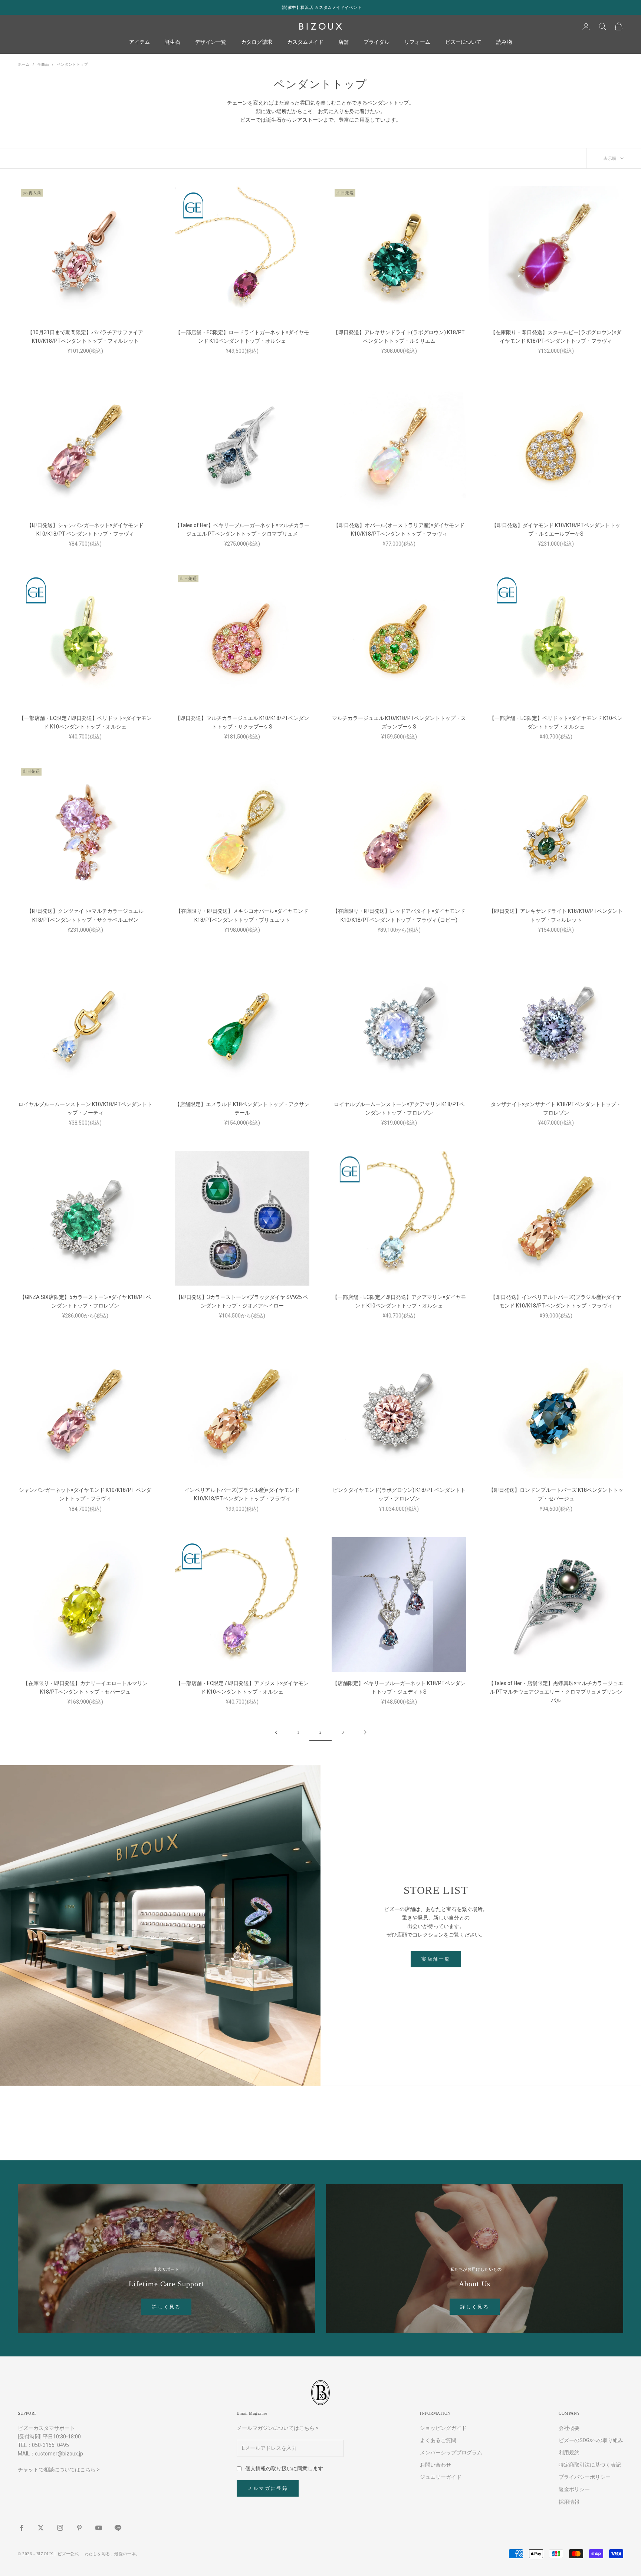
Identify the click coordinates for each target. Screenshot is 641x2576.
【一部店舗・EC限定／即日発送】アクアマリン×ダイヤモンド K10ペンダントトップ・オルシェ (399, 1301)
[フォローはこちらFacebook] (22, 2528)
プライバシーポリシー (585, 2477)
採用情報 (569, 2502)
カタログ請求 (257, 42)
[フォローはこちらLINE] (118, 2528)
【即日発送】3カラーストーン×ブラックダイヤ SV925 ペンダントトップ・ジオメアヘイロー (242, 1301)
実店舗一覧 (436, 1959)
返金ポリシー (574, 2489)
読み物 (504, 42)
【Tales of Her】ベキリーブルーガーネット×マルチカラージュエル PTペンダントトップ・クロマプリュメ (242, 529)
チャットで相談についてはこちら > (59, 2470)
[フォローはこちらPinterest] (79, 2528)
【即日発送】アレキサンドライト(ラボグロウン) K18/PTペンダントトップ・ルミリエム (399, 337)
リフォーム (417, 42)
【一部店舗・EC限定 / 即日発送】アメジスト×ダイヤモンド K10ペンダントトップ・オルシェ (242, 1687)
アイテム (139, 42)
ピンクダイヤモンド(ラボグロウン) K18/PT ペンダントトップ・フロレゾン (399, 1494)
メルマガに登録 (268, 2488)
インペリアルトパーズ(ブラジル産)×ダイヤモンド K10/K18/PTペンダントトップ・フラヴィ (242, 1494)
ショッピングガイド (443, 2428)
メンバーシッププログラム (451, 2452)
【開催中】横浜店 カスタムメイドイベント (321, 7)
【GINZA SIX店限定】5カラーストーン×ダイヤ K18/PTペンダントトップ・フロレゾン (85, 1301)
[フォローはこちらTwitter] (41, 2528)
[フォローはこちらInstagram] (60, 2528)
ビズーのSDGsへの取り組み (591, 2440)
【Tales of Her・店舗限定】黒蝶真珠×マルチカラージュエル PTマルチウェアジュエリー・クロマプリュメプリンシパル (556, 1692)
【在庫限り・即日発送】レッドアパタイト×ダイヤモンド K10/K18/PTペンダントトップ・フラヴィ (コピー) (399, 915)
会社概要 (569, 2428)
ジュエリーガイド (441, 2477)
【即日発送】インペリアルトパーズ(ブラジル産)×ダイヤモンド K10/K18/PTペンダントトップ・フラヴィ (556, 1301)
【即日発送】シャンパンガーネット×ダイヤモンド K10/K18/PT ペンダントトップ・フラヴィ (85, 529)
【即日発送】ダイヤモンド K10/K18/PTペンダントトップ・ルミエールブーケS (556, 529)
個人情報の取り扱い (269, 2468)
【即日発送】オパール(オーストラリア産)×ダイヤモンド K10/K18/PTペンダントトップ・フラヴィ (399, 529)
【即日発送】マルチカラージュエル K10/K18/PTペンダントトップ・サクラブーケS (242, 722)
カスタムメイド (305, 42)
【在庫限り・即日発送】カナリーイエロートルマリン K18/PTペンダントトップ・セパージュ (85, 1687)
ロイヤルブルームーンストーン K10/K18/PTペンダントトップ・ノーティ (85, 1108)
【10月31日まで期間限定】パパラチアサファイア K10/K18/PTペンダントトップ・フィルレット (85, 337)
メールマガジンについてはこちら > (278, 2428)
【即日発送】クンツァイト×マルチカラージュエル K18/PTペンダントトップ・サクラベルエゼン (85, 915)
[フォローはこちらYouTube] (99, 2528)
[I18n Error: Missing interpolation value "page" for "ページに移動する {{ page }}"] (276, 1732)
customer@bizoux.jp (59, 2454)
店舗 (343, 42)
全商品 (43, 64)
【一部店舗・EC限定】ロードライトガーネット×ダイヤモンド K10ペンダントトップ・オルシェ (242, 337)
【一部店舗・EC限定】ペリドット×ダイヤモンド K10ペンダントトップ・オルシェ (556, 722)
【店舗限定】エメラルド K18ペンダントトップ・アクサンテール (242, 1108)
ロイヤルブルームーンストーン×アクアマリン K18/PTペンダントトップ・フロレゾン (399, 1108)
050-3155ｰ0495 (50, 2445)
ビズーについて (463, 42)
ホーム (24, 64)
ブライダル (377, 42)
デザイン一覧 (211, 42)
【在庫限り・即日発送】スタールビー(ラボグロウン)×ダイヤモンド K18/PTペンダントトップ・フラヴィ (556, 337)
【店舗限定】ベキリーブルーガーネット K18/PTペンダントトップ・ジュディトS (399, 1687)
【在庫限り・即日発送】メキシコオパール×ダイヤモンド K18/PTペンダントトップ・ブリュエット (242, 915)
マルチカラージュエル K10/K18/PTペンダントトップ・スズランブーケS (399, 722)
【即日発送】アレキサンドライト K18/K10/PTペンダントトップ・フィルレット (556, 915)
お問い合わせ (435, 2465)
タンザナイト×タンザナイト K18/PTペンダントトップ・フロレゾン (556, 1108)
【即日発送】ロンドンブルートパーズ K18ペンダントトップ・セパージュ (556, 1494)
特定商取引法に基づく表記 (590, 2465)
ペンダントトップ (72, 64)
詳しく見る (166, 2307)
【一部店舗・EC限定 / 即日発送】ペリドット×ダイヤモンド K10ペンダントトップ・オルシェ (85, 722)
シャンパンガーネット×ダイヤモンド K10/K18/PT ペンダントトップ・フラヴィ (85, 1494)
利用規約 (569, 2452)
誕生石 (172, 42)
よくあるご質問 (438, 2440)
